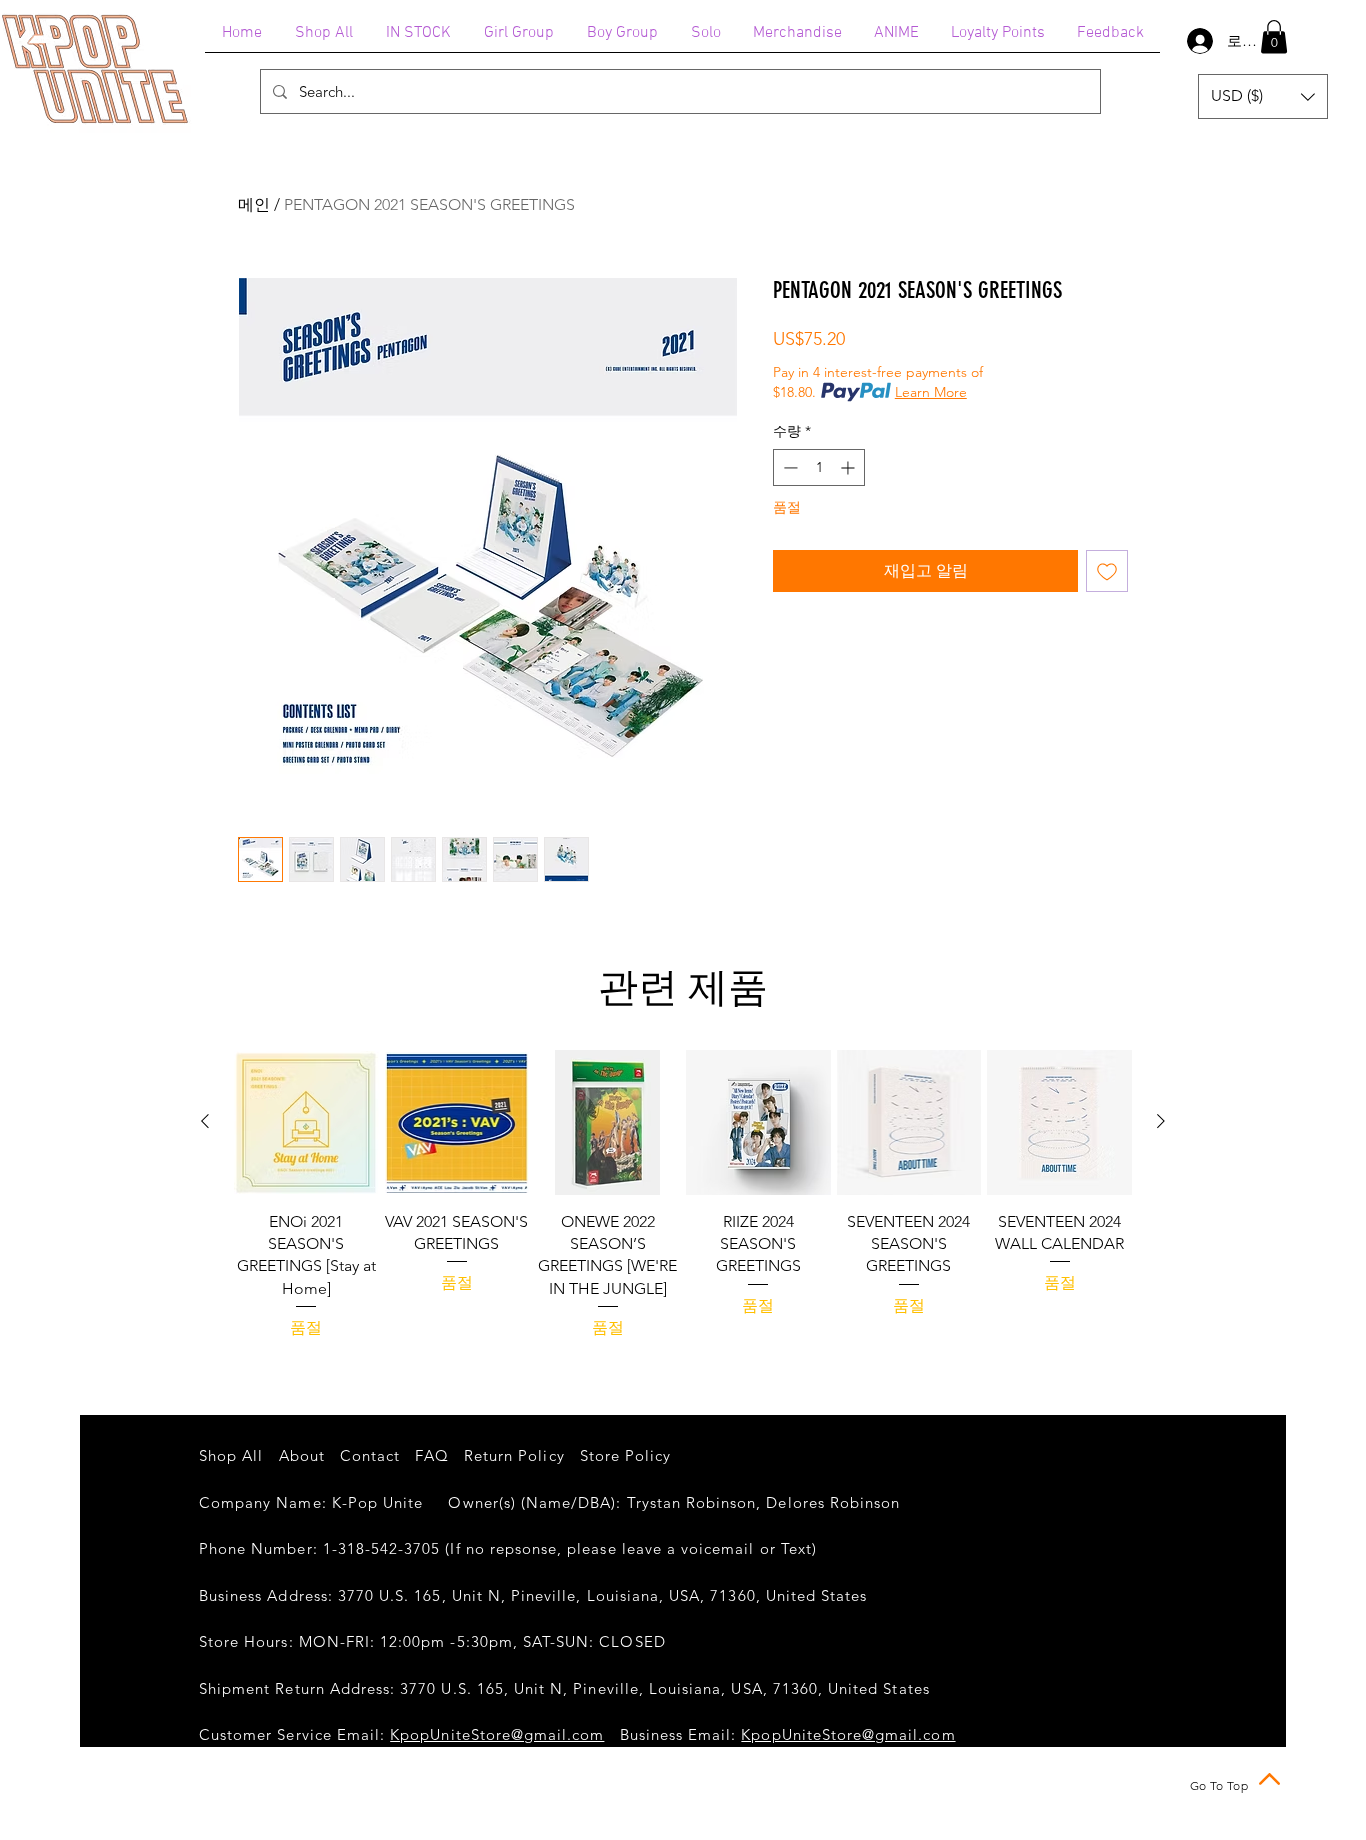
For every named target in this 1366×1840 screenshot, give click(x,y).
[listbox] (1263, 96)
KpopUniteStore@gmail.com (497, 1734)
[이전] (205, 1121)
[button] (1274, 36)
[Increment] (849, 467)
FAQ (431, 1455)
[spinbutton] (819, 467)
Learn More (931, 392)
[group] (683, 1195)
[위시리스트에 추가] (1107, 571)
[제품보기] (306, 1122)
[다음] (1161, 1121)
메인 (254, 204)
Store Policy (626, 1455)
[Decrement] (788, 467)
